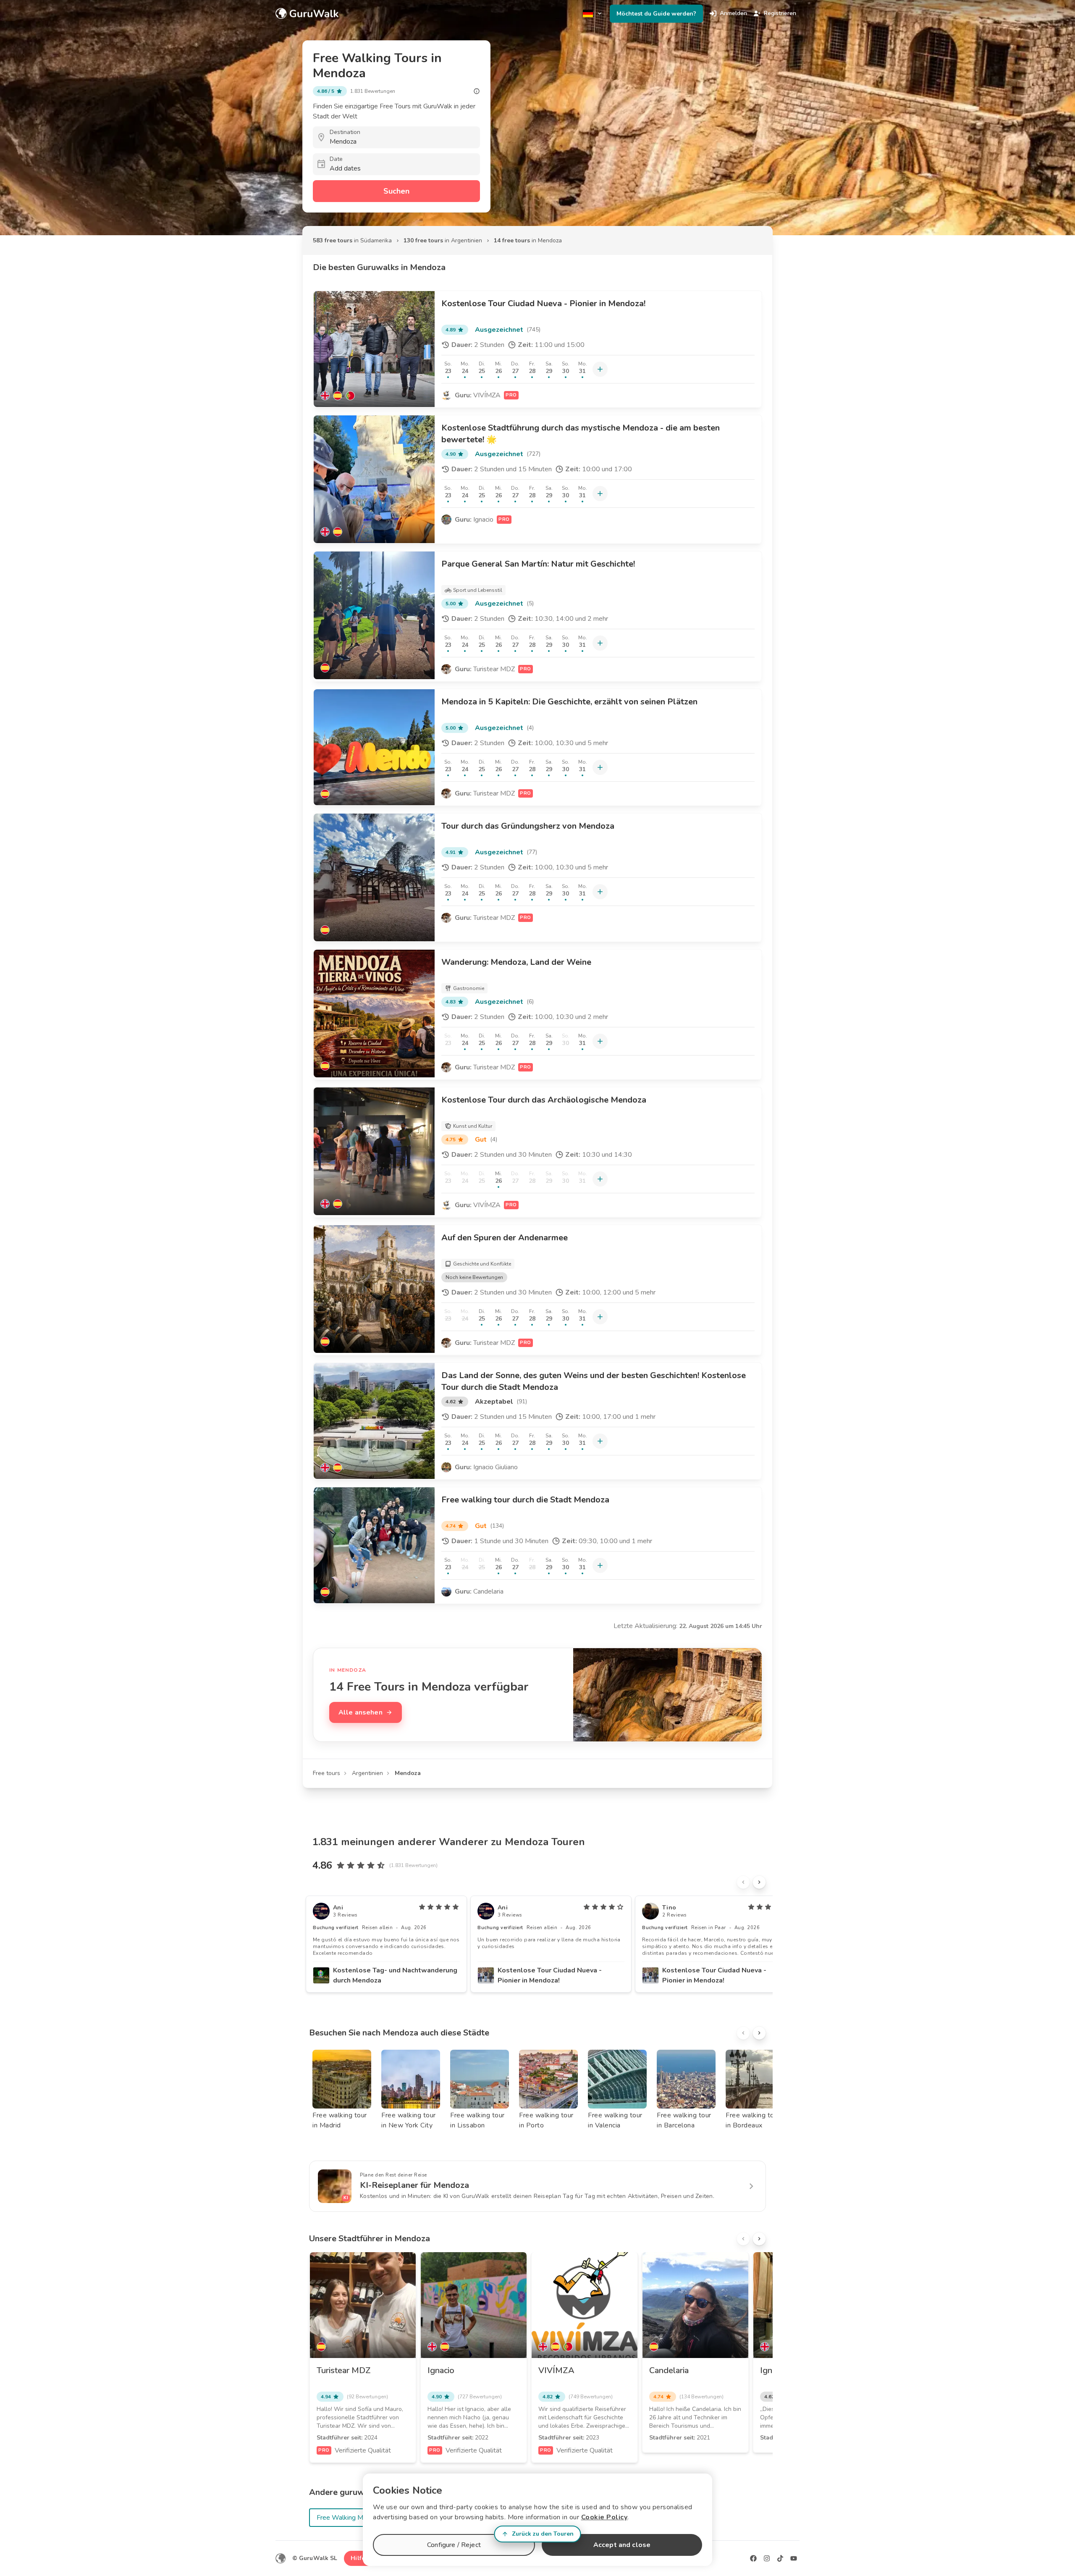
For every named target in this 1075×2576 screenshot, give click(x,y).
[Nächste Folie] (759, 1882)
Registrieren (780, 13)
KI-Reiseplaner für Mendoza (414, 2185)
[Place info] (477, 91)
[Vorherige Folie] (743, 1882)
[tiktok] (780, 2558)
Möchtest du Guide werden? (656, 14)
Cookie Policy (604, 2517)
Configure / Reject (454, 2545)
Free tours (326, 1773)
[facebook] (753, 2558)
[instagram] (767, 2558)
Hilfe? (359, 2558)
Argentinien (367, 1773)
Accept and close (622, 2545)
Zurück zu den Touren (543, 2534)
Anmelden (733, 13)
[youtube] (794, 2558)
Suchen (396, 191)
